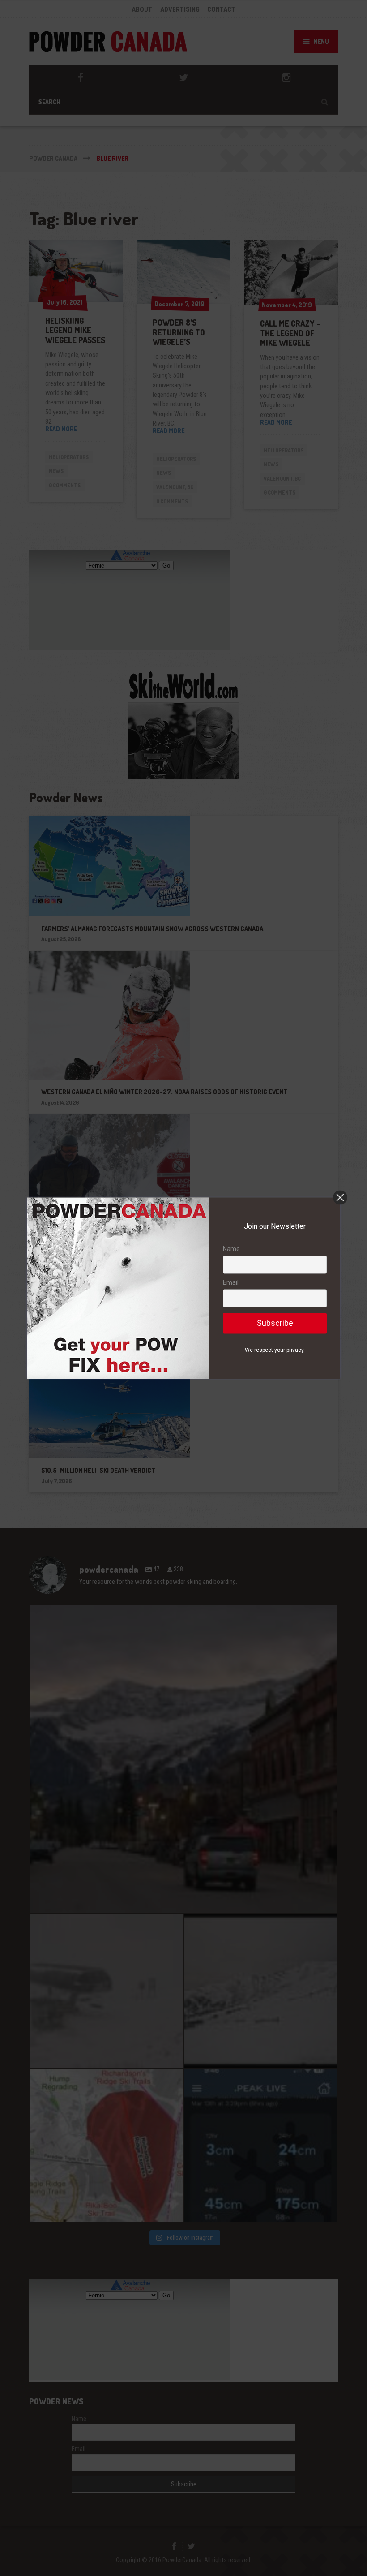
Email (231, 1283)
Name (231, 1249)
